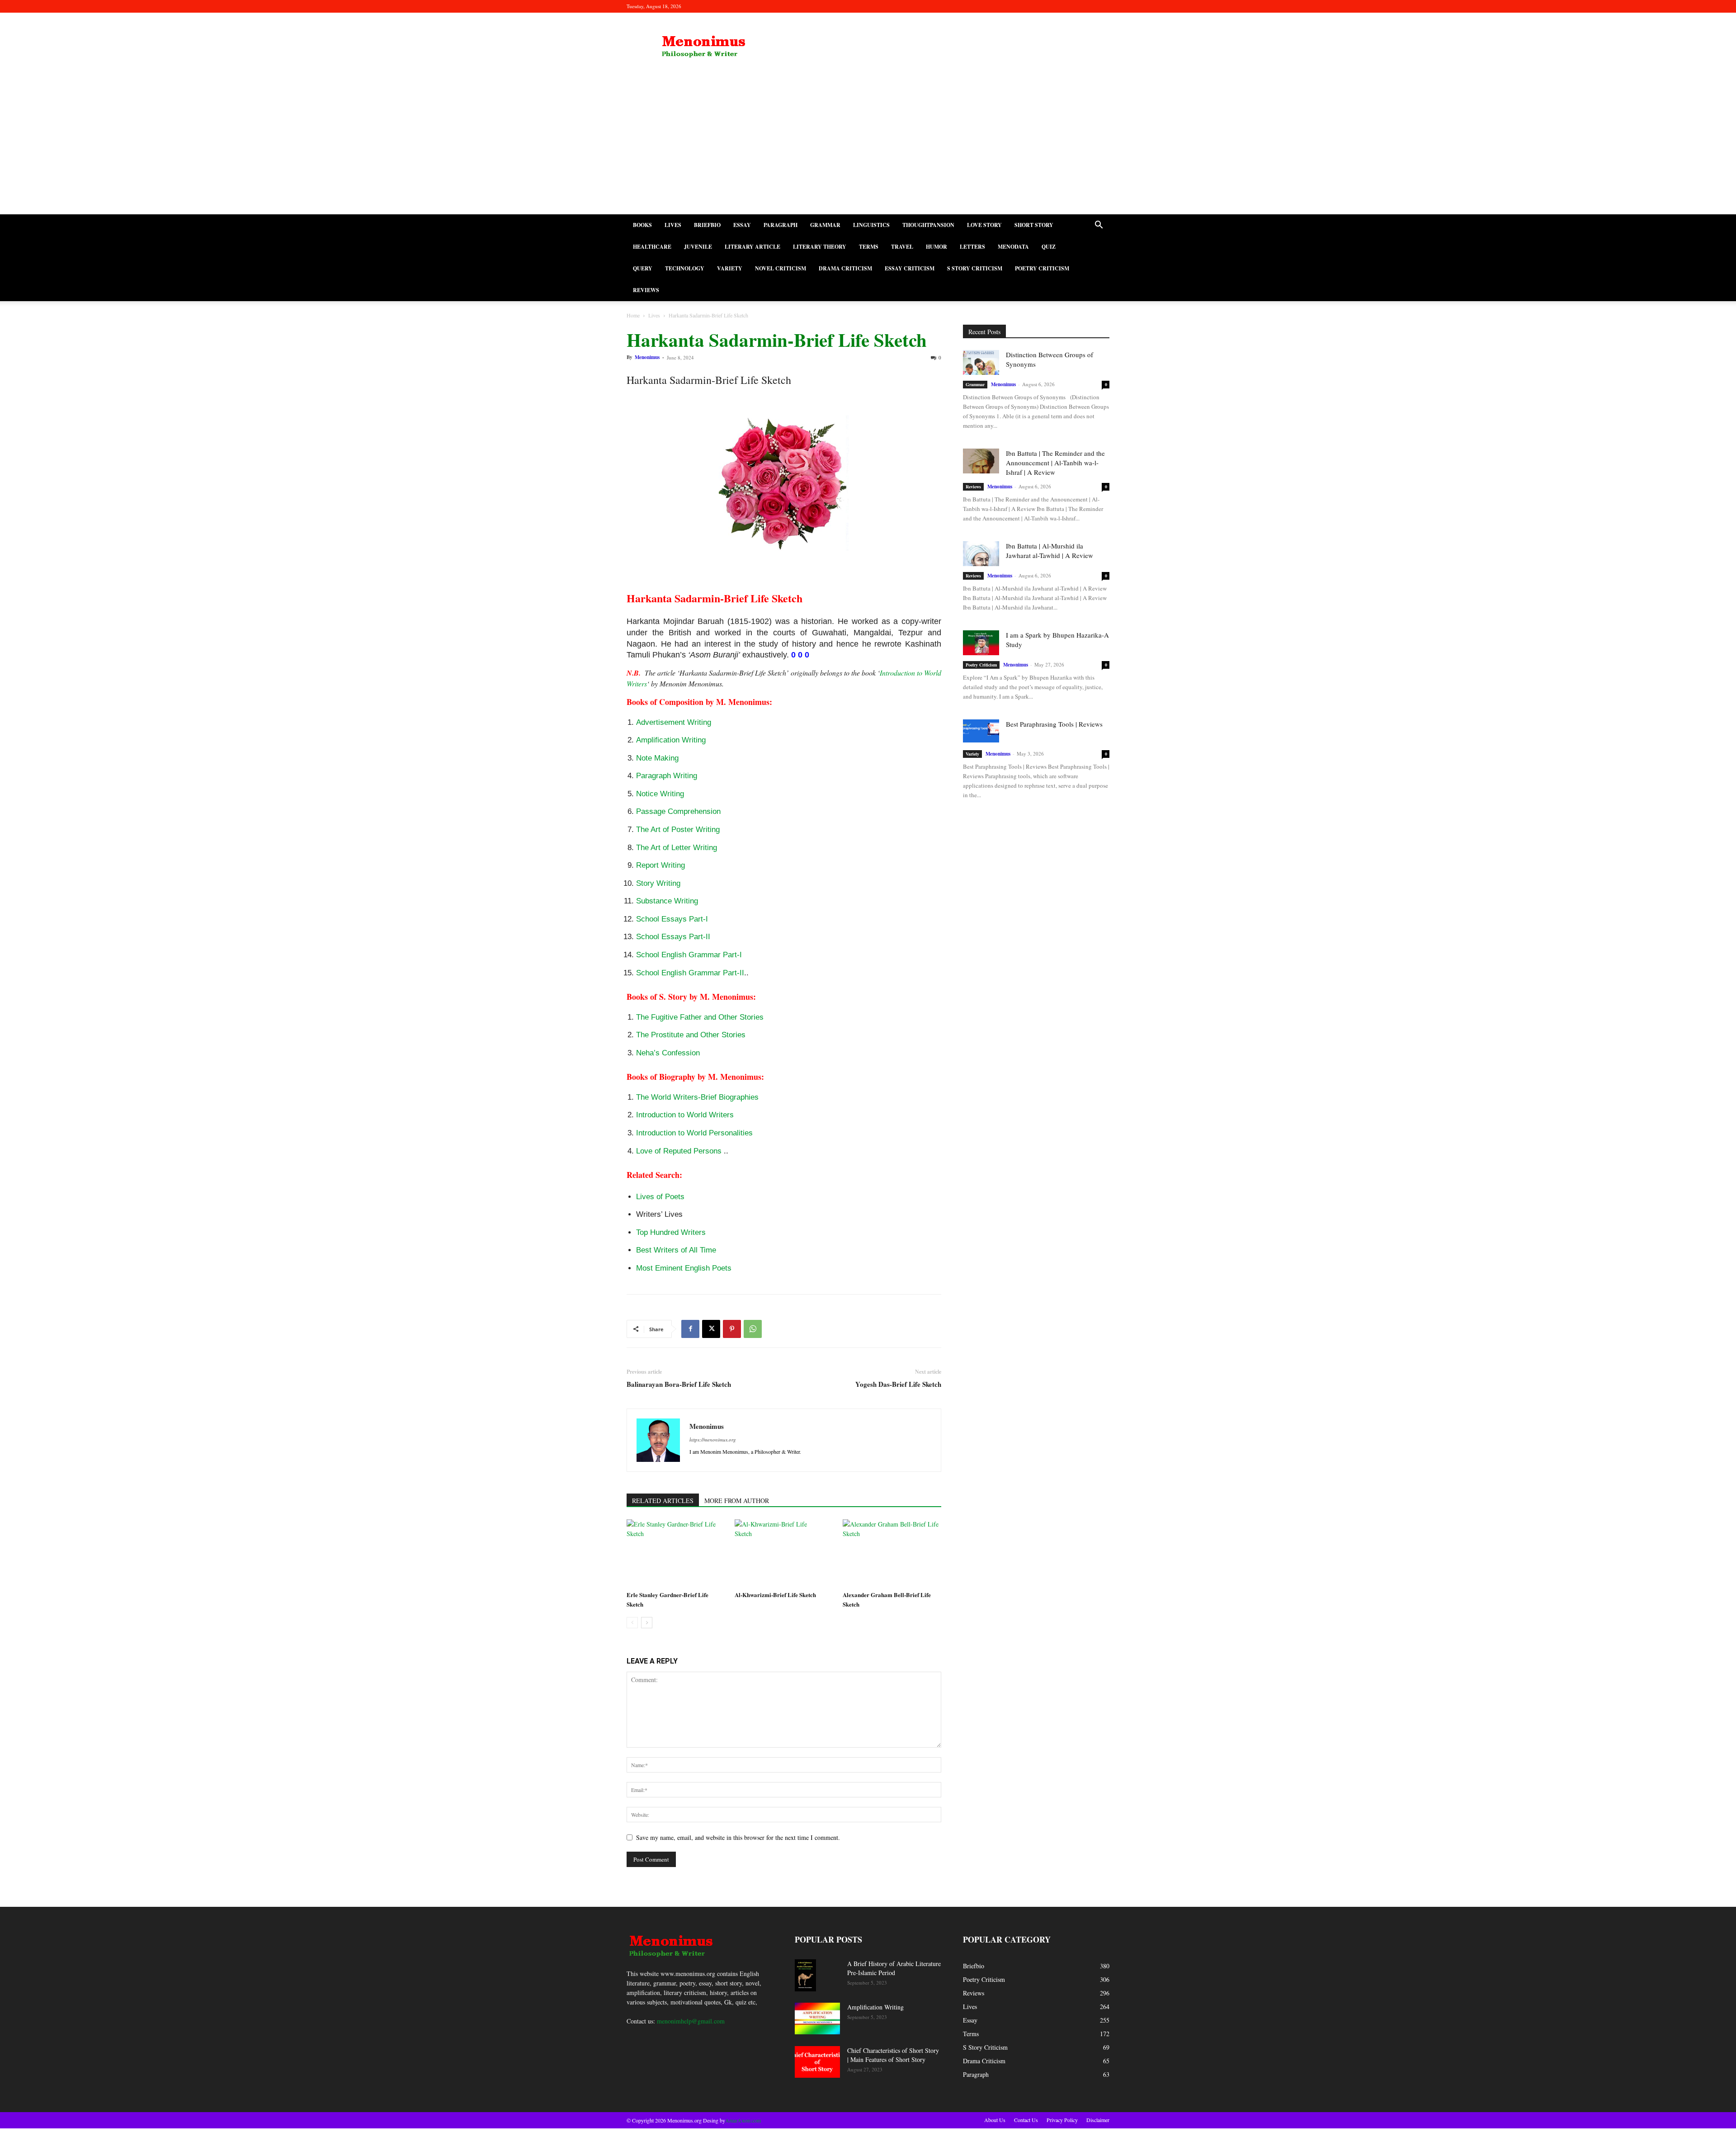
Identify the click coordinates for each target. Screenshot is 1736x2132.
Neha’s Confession (668, 1053)
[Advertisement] (868, 147)
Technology (685, 268)
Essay (742, 225)
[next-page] (647, 1623)
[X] (711, 1329)
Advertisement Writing (674, 722)
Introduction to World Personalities (694, 1133)
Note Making (657, 758)
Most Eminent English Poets (684, 1268)
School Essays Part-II (673, 937)
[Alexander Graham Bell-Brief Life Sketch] (892, 1553)
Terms (869, 247)
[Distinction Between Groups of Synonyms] (981, 362)
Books (642, 225)
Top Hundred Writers (671, 1232)
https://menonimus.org (713, 1439)
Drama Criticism (845, 268)
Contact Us (1026, 2120)
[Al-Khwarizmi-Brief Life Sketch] (784, 1553)
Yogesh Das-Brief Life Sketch (898, 1384)
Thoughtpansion (928, 225)
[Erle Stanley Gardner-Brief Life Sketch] (676, 1553)
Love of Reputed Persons (679, 1151)
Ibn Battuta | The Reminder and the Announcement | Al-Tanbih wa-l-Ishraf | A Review (1055, 463)
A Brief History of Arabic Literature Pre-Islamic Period (894, 1968)
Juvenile (698, 247)
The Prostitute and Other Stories (691, 1035)
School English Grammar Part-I (689, 955)
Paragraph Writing (667, 776)
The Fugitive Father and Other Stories (700, 1017)
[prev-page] (632, 1623)
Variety (730, 268)
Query (643, 268)
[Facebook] (690, 1329)
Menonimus (647, 357)
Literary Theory (820, 247)
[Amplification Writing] (817, 2019)
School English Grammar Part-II (690, 973)
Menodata (1013, 247)
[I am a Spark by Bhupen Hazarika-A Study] (981, 643)
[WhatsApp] (753, 1329)
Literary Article (752, 247)
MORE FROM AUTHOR (737, 1501)
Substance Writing (667, 901)
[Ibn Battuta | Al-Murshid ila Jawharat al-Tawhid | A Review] (981, 554)
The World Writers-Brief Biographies (697, 1097)
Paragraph (781, 225)
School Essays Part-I (672, 919)
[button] (1099, 226)
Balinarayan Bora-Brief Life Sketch (679, 1384)
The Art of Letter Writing (677, 848)
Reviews (646, 290)
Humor (936, 247)
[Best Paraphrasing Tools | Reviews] (981, 731)
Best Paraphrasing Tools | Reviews (1054, 724)
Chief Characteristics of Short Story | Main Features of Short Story (893, 2055)
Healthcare (652, 247)
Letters (972, 247)
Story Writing (658, 883)
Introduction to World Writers (685, 1115)
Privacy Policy (1062, 2120)
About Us (995, 2120)
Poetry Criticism (1042, 268)
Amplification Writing (671, 740)
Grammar (825, 225)
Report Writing (660, 865)
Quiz (1049, 247)
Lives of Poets (660, 1197)
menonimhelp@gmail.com (691, 2021)
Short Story (1034, 225)
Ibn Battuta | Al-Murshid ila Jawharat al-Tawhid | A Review (1050, 551)
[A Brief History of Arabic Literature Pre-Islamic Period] (805, 1975)
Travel (902, 247)
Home (633, 315)
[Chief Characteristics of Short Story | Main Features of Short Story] (817, 2062)
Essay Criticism (910, 268)
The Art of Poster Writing (678, 830)
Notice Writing (660, 794)
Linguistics (871, 225)
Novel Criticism (781, 268)
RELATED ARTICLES (663, 1501)
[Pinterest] (732, 1329)
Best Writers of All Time (676, 1250)
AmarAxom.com (743, 2120)
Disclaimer (1098, 2120)
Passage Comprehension (678, 811)
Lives (673, 225)
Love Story (984, 225)
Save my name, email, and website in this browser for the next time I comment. (738, 1837)
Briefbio (707, 225)
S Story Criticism (975, 268)
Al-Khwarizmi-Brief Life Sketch (775, 1595)
